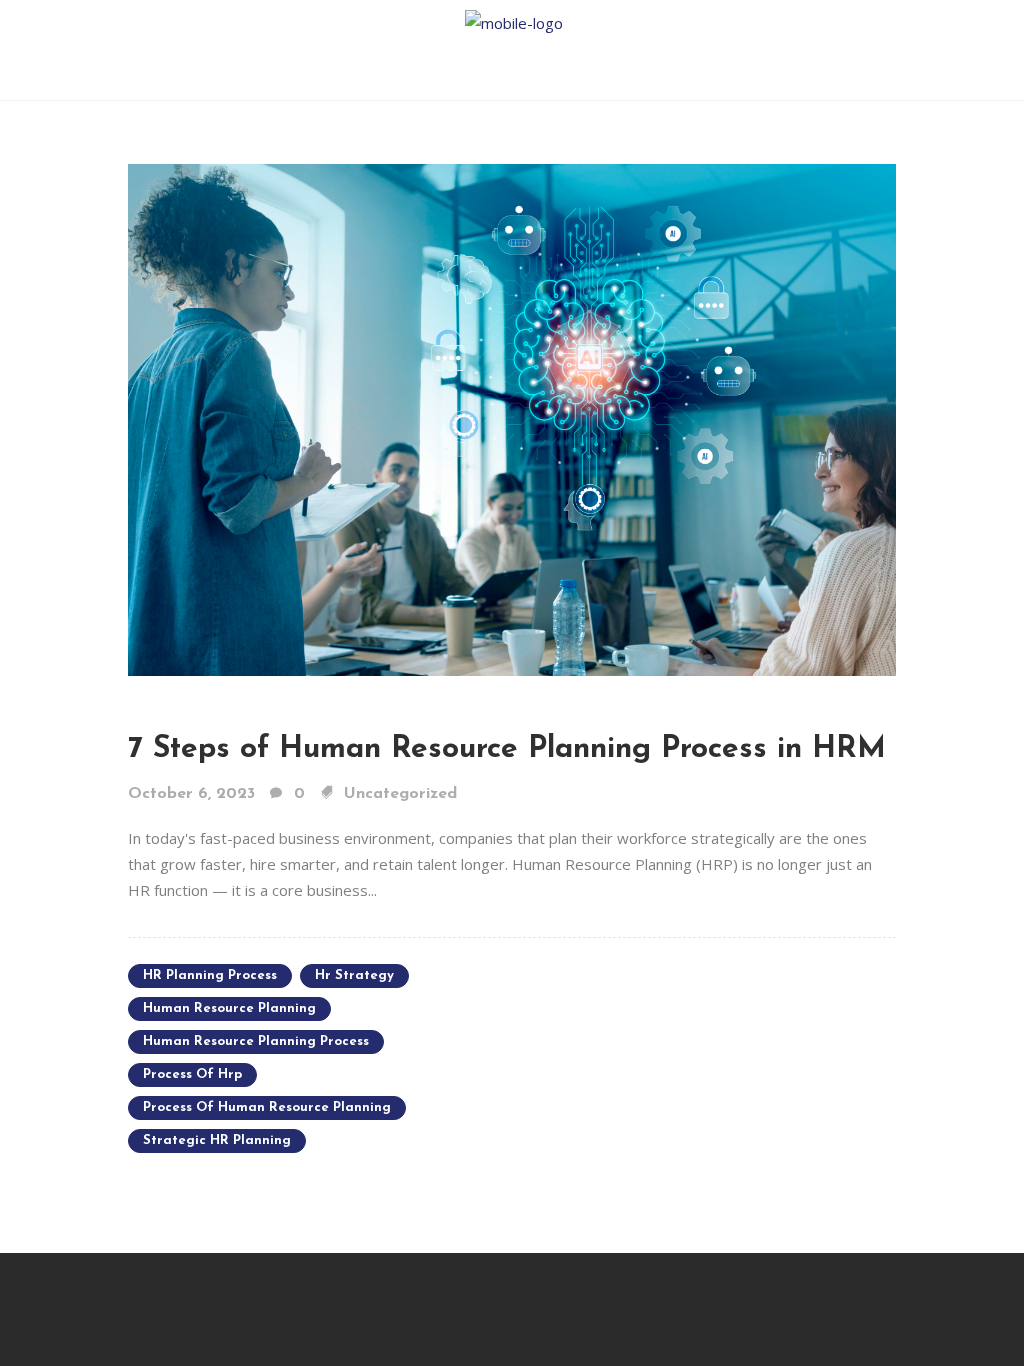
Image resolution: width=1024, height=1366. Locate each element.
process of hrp (192, 1074)
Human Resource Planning (229, 1008)
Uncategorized (400, 794)
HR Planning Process (210, 975)
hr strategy (354, 975)
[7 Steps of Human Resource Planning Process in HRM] (512, 418)
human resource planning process (256, 1041)
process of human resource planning (267, 1107)
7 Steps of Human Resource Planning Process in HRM (507, 749)
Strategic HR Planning (217, 1140)
